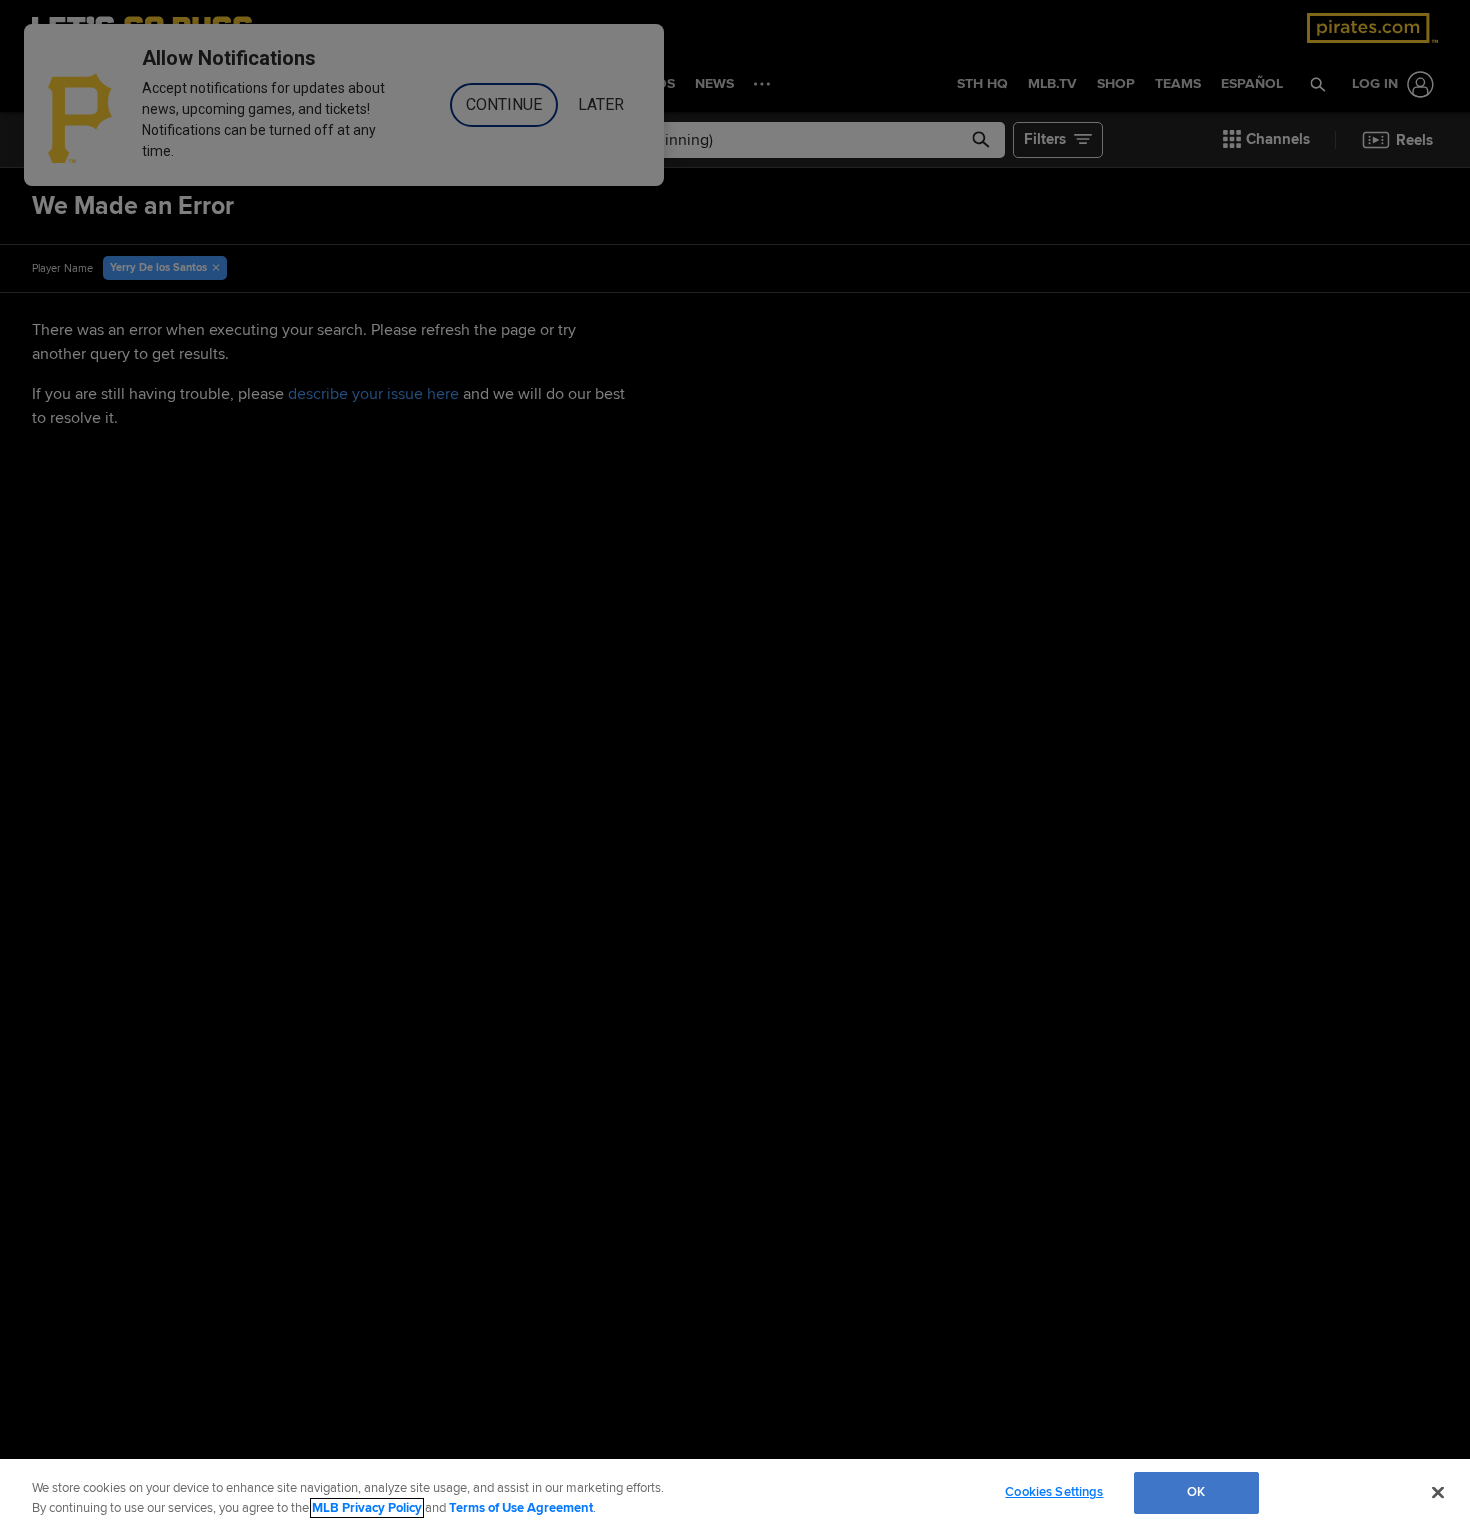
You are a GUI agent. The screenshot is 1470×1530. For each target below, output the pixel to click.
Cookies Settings (1054, 1492)
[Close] (1438, 1492)
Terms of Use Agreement (521, 1508)
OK (1196, 1492)
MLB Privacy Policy (367, 1508)
